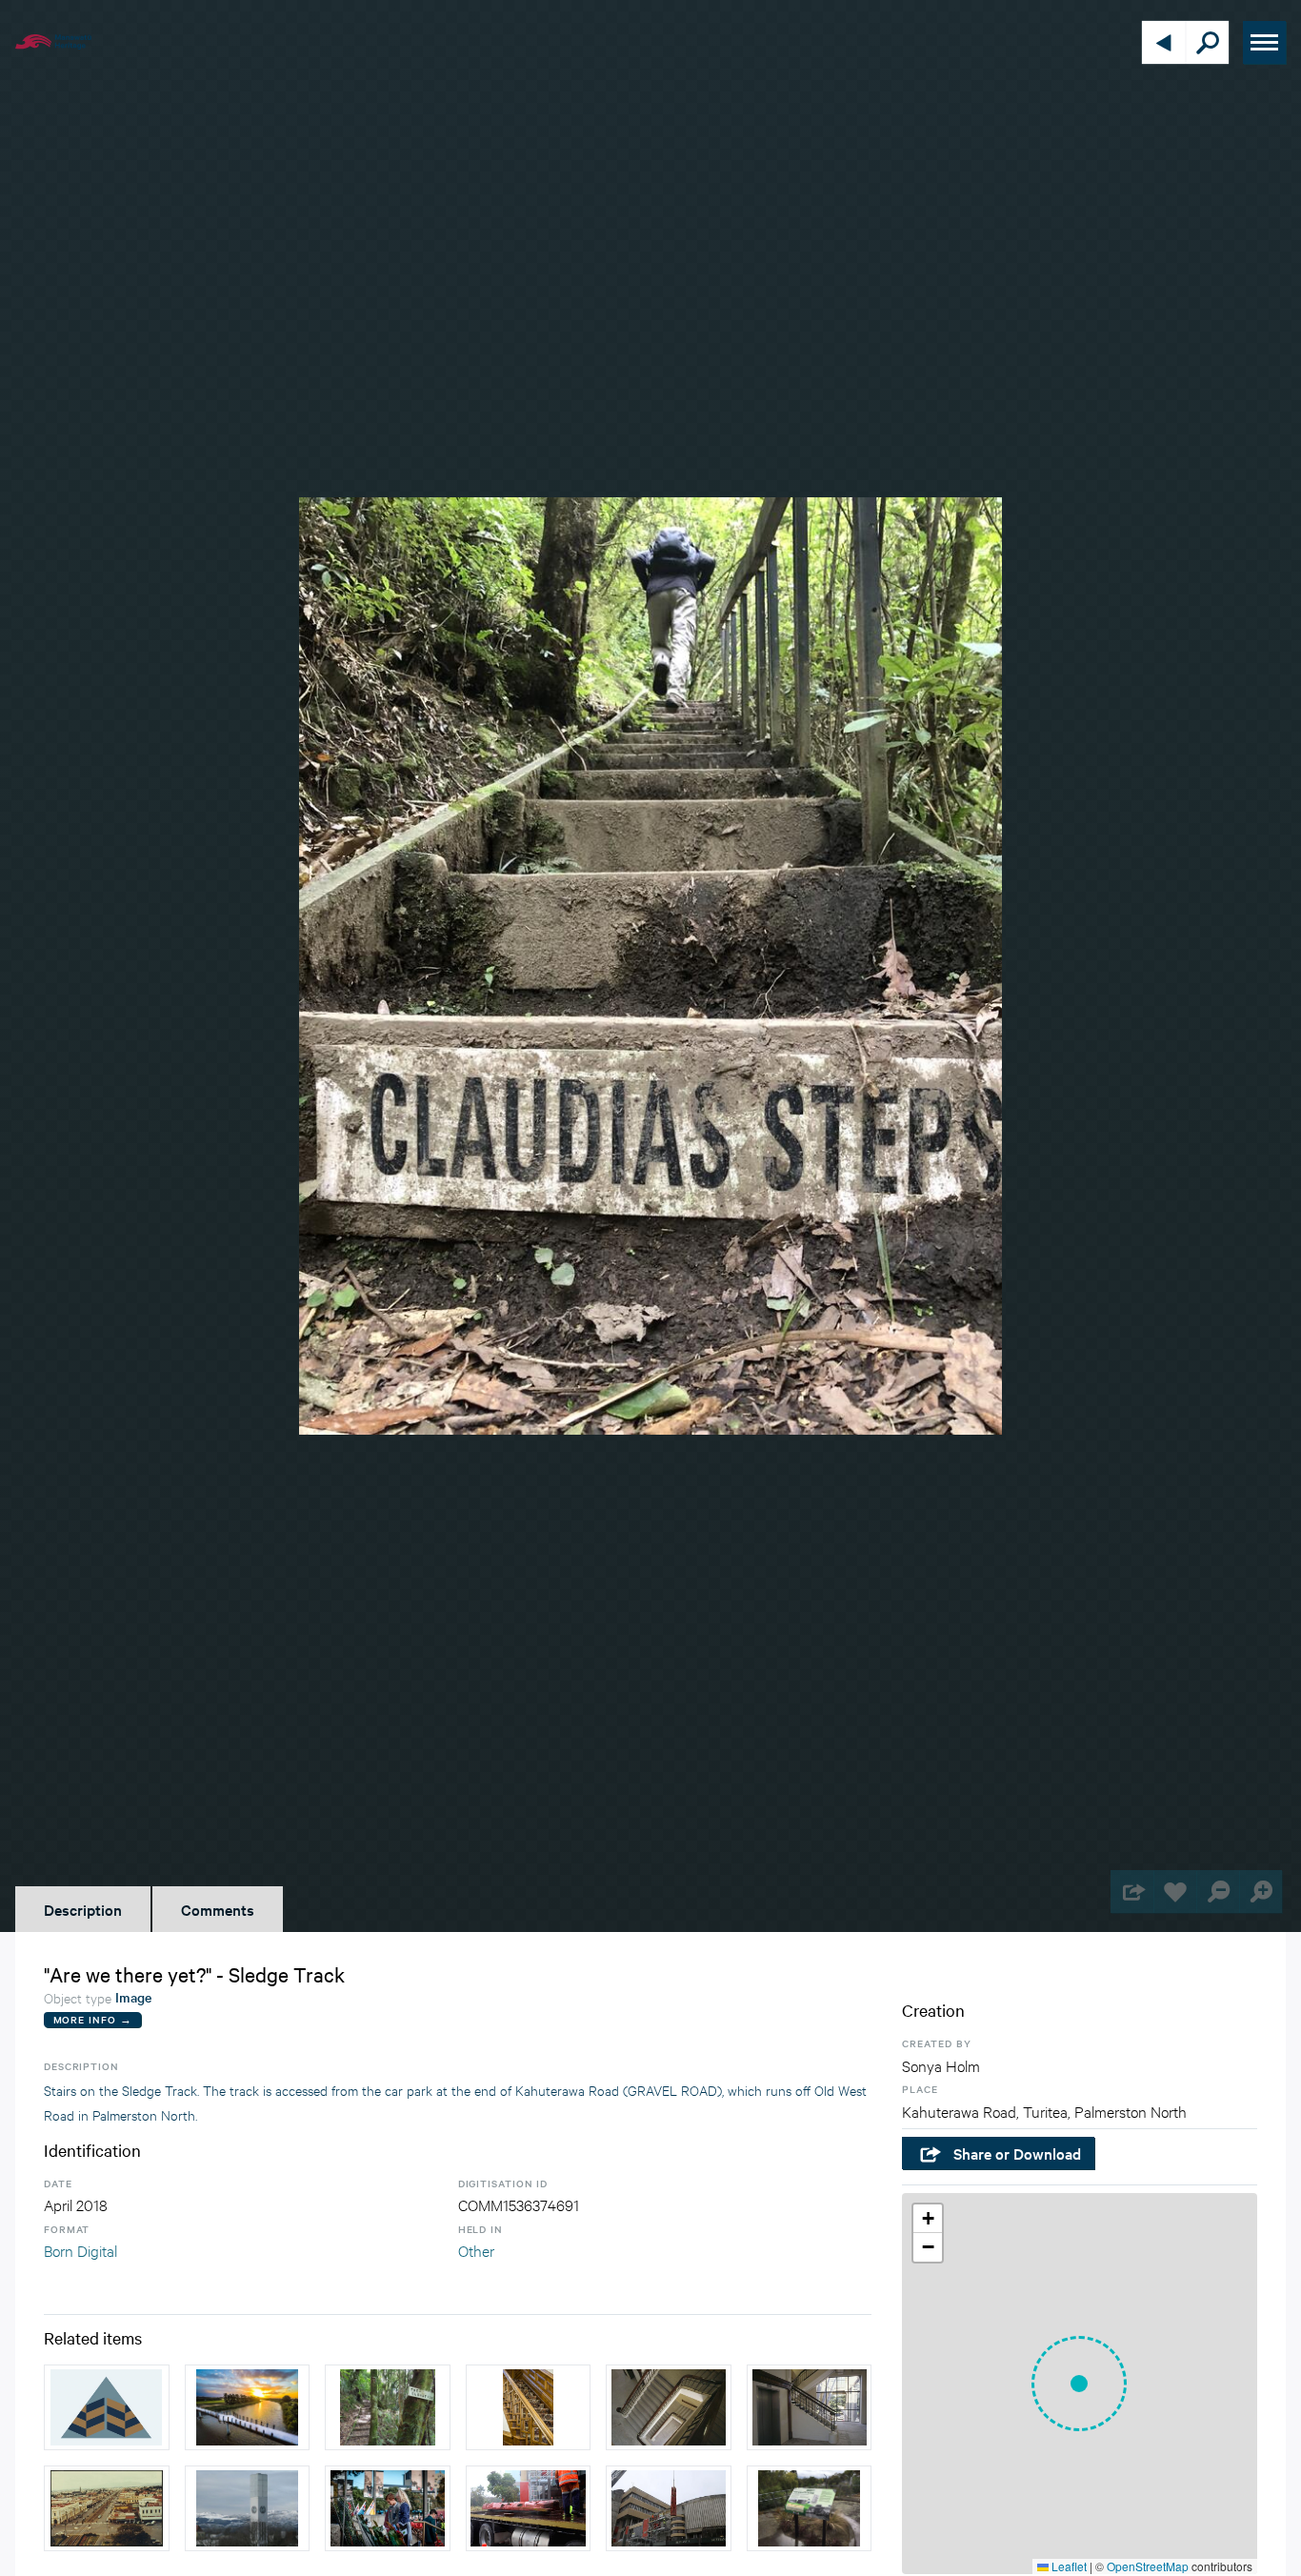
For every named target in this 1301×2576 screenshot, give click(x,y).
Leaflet (1068, 2566)
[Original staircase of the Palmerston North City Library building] (669, 2407)
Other (476, 2250)
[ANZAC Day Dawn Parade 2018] (388, 2508)
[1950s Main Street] (107, 2508)
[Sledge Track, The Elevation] (388, 2407)
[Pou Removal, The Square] (529, 2508)
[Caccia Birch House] (529, 2407)
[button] (1079, 2384)
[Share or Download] (1132, 1892)
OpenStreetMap (1148, 2566)
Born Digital (80, 2250)
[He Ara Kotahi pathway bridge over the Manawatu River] (248, 2407)
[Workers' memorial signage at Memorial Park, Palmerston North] (810, 2508)
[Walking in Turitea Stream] (107, 2407)
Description (83, 1909)
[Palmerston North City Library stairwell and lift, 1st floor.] (810, 2407)
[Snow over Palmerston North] (248, 2508)
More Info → (93, 2019)
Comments (218, 1909)
